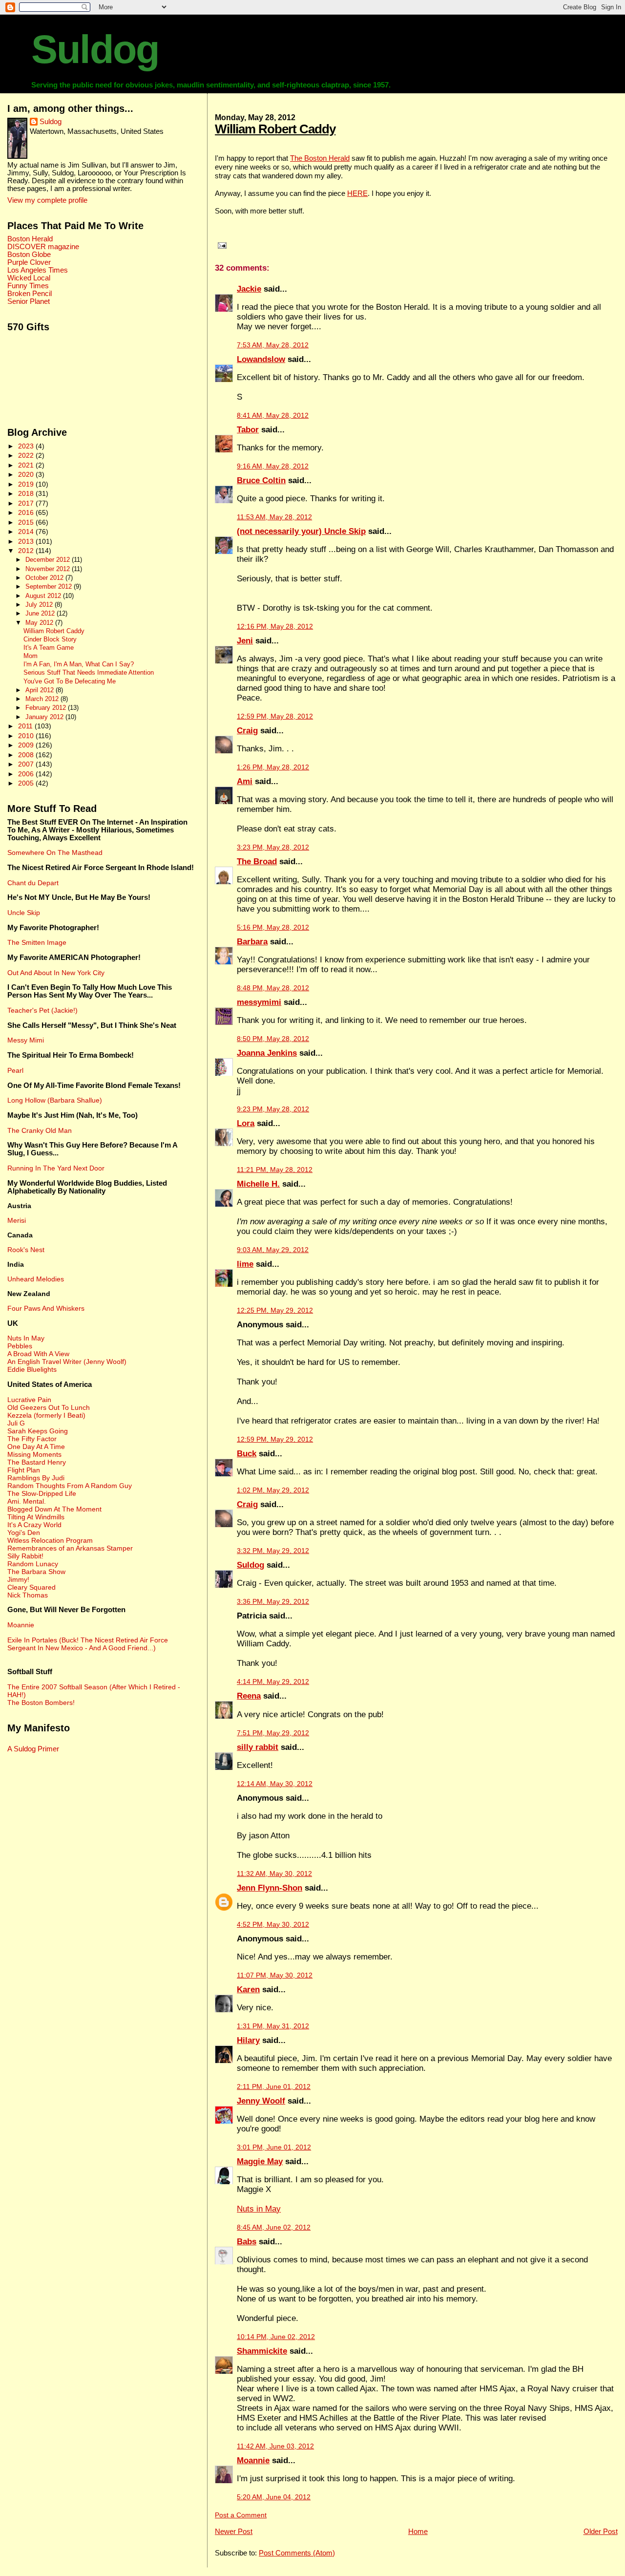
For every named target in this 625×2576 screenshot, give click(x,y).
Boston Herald (30, 239)
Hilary (248, 2040)
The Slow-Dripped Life (42, 1493)
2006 (27, 774)
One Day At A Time (36, 1447)
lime (245, 1264)
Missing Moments (34, 1454)
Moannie (253, 2460)
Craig (247, 731)
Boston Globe (29, 255)
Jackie (249, 289)
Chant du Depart (33, 883)
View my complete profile (47, 200)
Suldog (95, 49)
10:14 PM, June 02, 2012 (276, 2337)
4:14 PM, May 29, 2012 (273, 1682)
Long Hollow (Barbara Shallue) (55, 1100)
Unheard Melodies (36, 1279)
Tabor (248, 430)
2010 (27, 736)
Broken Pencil (30, 294)
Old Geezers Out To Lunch (49, 1407)
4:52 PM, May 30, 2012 (273, 1925)
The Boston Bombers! (41, 1703)
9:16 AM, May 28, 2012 (273, 466)
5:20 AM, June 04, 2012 (274, 2497)
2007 (27, 764)
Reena (249, 1696)
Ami (245, 781)
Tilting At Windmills (36, 1517)
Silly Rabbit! (25, 1556)
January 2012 (45, 717)
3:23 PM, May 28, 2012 (273, 847)
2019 (27, 484)
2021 (27, 465)
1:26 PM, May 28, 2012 (273, 767)
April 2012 (41, 690)
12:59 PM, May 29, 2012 (275, 1439)
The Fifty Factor (32, 1439)
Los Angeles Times (38, 270)
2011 (26, 726)
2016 (27, 512)
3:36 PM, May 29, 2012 (273, 1602)
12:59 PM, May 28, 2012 (275, 716)
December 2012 (49, 560)
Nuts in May (259, 2209)
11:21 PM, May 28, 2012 (275, 1170)
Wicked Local (29, 278)
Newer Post (234, 2531)
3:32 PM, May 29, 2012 (273, 1551)
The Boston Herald (320, 158)
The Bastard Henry (37, 1462)
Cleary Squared (31, 1587)
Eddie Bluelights (32, 1369)
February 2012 (47, 708)
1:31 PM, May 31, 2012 (273, 2026)
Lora (246, 1123)
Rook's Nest (26, 1250)
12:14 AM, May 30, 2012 (275, 1784)
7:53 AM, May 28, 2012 (273, 345)
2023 (27, 446)
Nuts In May (26, 1338)
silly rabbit (258, 1747)
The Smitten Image (37, 942)
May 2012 (40, 623)
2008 (27, 755)
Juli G (16, 1423)
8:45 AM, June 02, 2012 (274, 2227)
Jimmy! (18, 1579)
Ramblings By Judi (36, 1478)
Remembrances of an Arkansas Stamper (70, 1548)
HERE (357, 193)
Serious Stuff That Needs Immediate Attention (89, 673)
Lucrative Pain (29, 1400)
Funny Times (28, 286)
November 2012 (49, 569)
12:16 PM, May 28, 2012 (275, 627)
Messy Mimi (26, 1040)
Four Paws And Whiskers (46, 1308)
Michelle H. (258, 1184)
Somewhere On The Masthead (55, 852)
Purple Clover (29, 262)
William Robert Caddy (275, 129)
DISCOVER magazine (43, 247)
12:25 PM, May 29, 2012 (275, 1310)
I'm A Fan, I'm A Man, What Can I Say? (79, 664)
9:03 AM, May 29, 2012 (273, 1250)
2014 (27, 532)
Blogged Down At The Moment (54, 1509)
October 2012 (45, 578)
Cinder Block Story (50, 639)
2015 (27, 522)
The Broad (257, 862)
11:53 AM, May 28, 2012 (274, 517)
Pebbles (20, 1346)
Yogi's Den (24, 1533)
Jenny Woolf (261, 2101)
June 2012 (41, 613)
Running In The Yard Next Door (56, 1168)
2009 (27, 745)
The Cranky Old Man (40, 1130)
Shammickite (262, 2351)
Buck (247, 1454)
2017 (27, 503)
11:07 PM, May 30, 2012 (275, 1975)
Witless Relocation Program (50, 1540)
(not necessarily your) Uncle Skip (301, 531)
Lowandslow (261, 359)
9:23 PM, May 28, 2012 (273, 1109)
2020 (27, 474)
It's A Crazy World (34, 1525)
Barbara (252, 942)
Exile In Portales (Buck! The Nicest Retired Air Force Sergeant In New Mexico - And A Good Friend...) (88, 1644)
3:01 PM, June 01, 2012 (274, 2147)
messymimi (259, 1002)
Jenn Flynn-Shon (270, 1888)
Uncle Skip (24, 913)
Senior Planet (29, 301)
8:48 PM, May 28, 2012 (273, 988)
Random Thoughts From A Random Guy (70, 1486)
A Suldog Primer (33, 1749)
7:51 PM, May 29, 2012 (273, 1733)
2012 (27, 551)
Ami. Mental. (27, 1501)
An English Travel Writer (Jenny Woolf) (67, 1362)
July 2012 (40, 605)
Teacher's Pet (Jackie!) (42, 1010)
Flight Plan (24, 1470)
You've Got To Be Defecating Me (70, 681)
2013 (27, 541)
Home (418, 2531)
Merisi (17, 1220)
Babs (247, 2242)
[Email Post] (221, 245)
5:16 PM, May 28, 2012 (273, 927)
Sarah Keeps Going (38, 1431)
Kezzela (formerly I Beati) (46, 1415)
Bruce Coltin (261, 480)
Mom (31, 656)
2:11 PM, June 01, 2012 (274, 2087)
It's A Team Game (49, 648)
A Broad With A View (38, 1354)
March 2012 (43, 699)
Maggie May (260, 2161)
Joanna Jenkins (267, 1053)
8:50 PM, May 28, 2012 (273, 1039)
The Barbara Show (36, 1572)
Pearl (15, 1070)
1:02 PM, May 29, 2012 (273, 1490)
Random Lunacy (33, 1564)
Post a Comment (241, 2515)
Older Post (601, 2531)
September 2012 (50, 586)
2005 (27, 783)
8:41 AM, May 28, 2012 (273, 415)
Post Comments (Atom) (297, 2553)
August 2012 (44, 596)
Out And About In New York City (56, 973)
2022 (27, 455)
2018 (27, 493)
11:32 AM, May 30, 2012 (274, 1874)
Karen (248, 1990)
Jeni (245, 641)
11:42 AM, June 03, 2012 (275, 2446)
